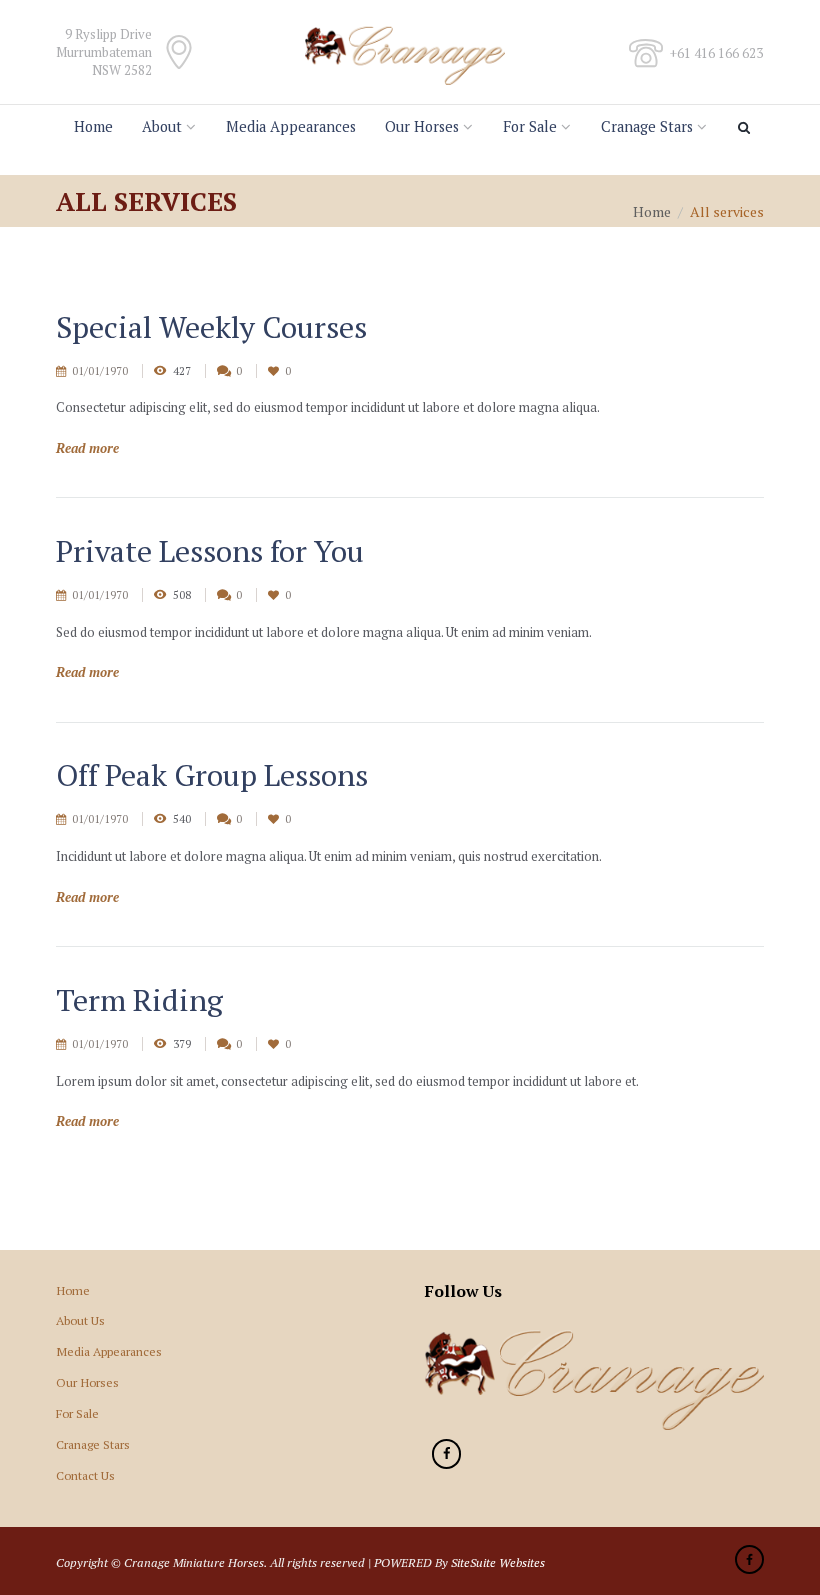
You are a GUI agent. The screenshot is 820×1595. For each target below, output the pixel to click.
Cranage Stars (647, 126)
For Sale (530, 126)
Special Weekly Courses (211, 327)
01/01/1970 (100, 371)
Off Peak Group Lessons (212, 775)
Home (93, 126)
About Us (80, 1320)
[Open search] (747, 128)
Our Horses (422, 126)
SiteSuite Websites (498, 1562)
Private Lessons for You (210, 551)
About (162, 126)
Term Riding (139, 1000)
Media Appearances (291, 126)
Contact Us (85, 1475)
